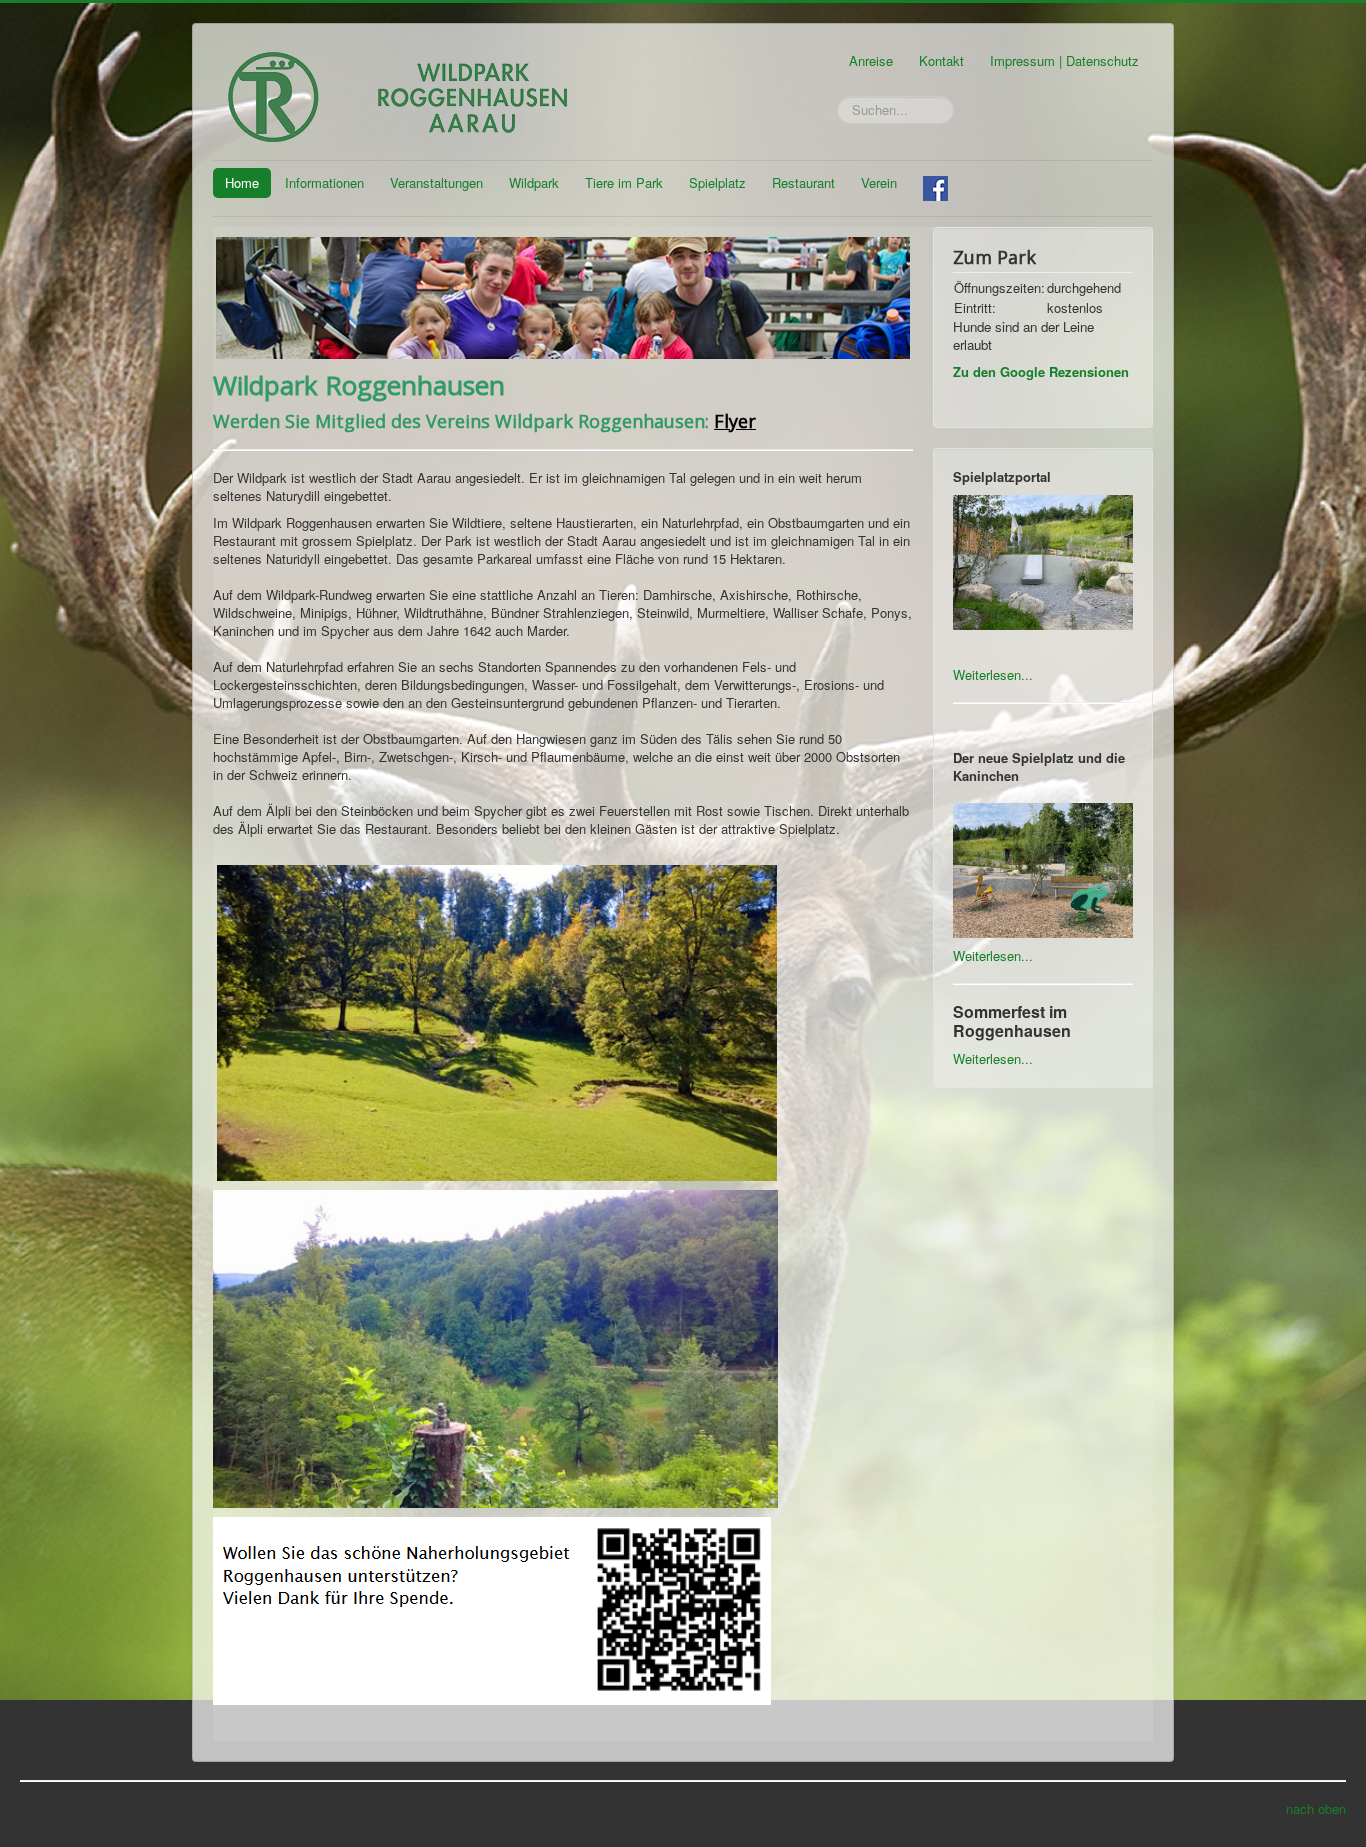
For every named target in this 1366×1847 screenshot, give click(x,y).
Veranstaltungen (436, 182)
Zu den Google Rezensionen (1041, 371)
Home (242, 182)
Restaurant (803, 182)
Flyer (735, 421)
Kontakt (941, 60)
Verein (879, 182)
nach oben (1316, 1808)
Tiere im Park (624, 182)
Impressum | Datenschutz (1064, 60)
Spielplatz (717, 182)
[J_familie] (563, 295)
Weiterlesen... (993, 674)
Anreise (871, 60)
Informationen (324, 182)
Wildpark (534, 182)
